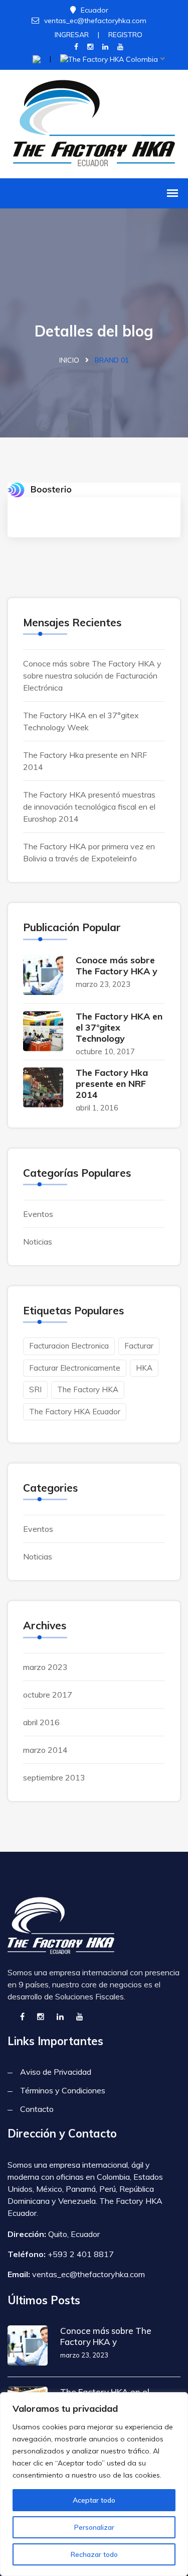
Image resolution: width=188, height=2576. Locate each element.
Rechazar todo (94, 2554)
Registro (125, 35)
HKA (144, 1368)
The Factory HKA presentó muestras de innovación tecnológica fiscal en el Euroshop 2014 (89, 807)
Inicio (69, 360)
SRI (35, 1389)
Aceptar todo (94, 2500)
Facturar (139, 1346)
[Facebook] (76, 47)
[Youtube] (120, 47)
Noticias (38, 1242)
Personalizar (94, 2527)
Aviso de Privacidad (56, 2072)
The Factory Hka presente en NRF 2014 (112, 1084)
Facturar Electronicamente (75, 1368)
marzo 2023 (45, 1667)
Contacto (37, 2109)
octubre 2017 (48, 1695)
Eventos (38, 1214)
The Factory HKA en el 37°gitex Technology (119, 1027)
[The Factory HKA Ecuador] (94, 123)
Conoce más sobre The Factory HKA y (117, 966)
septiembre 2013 (54, 1777)
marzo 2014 (45, 1750)
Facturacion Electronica (69, 1346)
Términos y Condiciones (63, 2090)
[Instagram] (90, 47)
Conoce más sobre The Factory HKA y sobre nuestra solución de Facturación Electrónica (92, 676)
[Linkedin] (105, 47)
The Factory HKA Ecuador (75, 1412)
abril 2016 (41, 1722)
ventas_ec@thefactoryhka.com (95, 21)
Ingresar (72, 35)
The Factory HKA (88, 1389)
